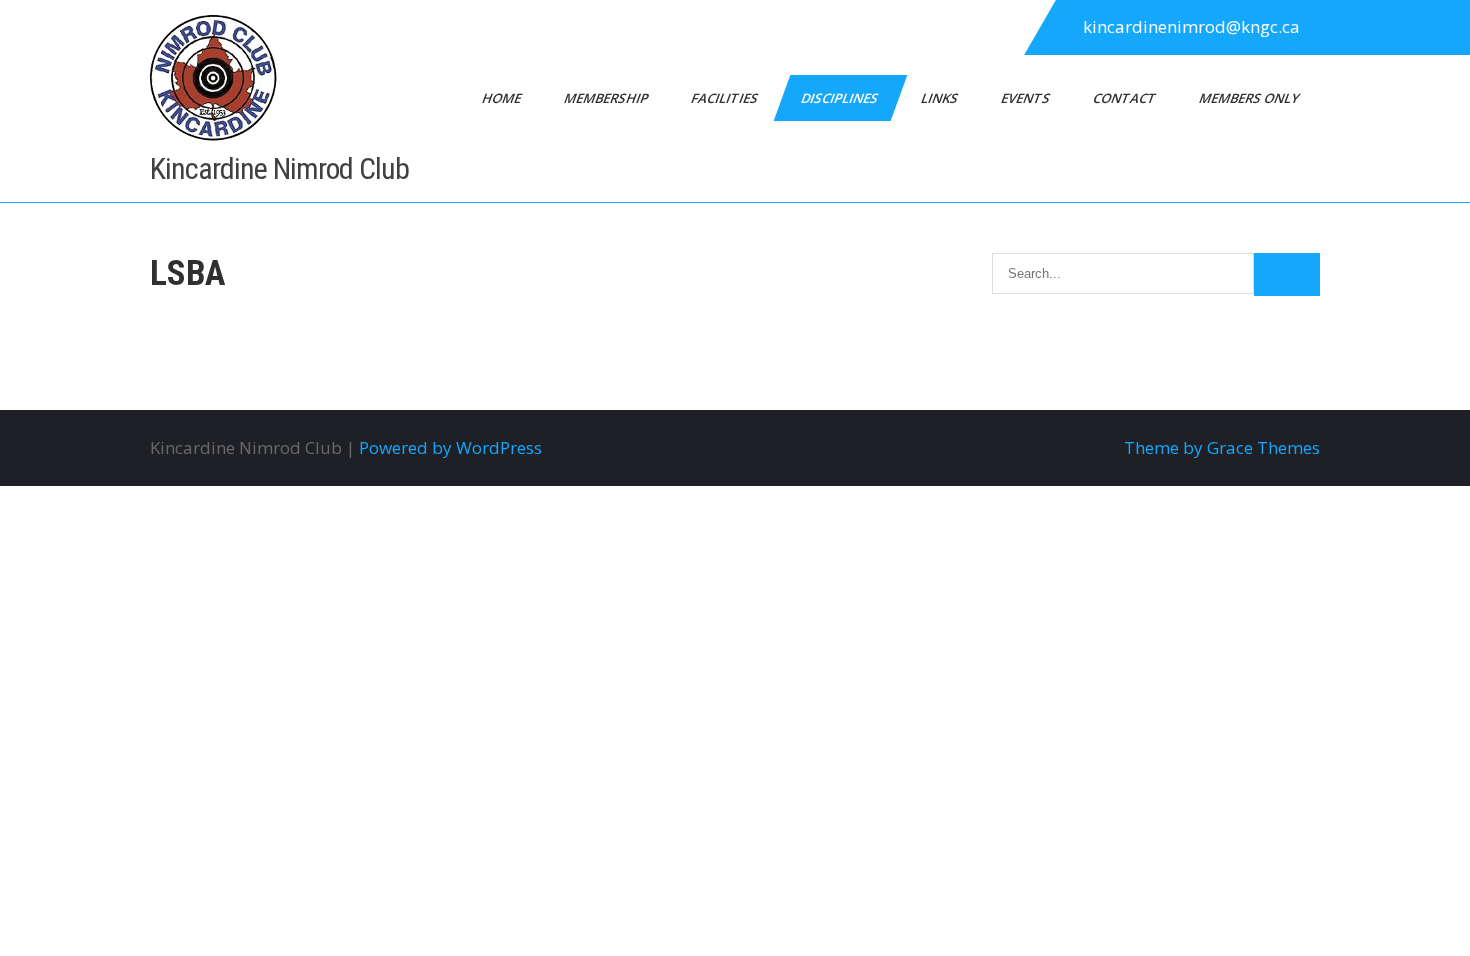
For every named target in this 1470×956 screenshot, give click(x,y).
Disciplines (841, 98)
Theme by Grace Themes (1222, 447)
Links (941, 98)
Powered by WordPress (450, 447)
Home (503, 98)
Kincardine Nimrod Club (279, 168)
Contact (1126, 98)
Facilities (726, 98)
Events (1027, 98)
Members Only (1250, 98)
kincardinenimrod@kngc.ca (1191, 26)
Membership (607, 98)
